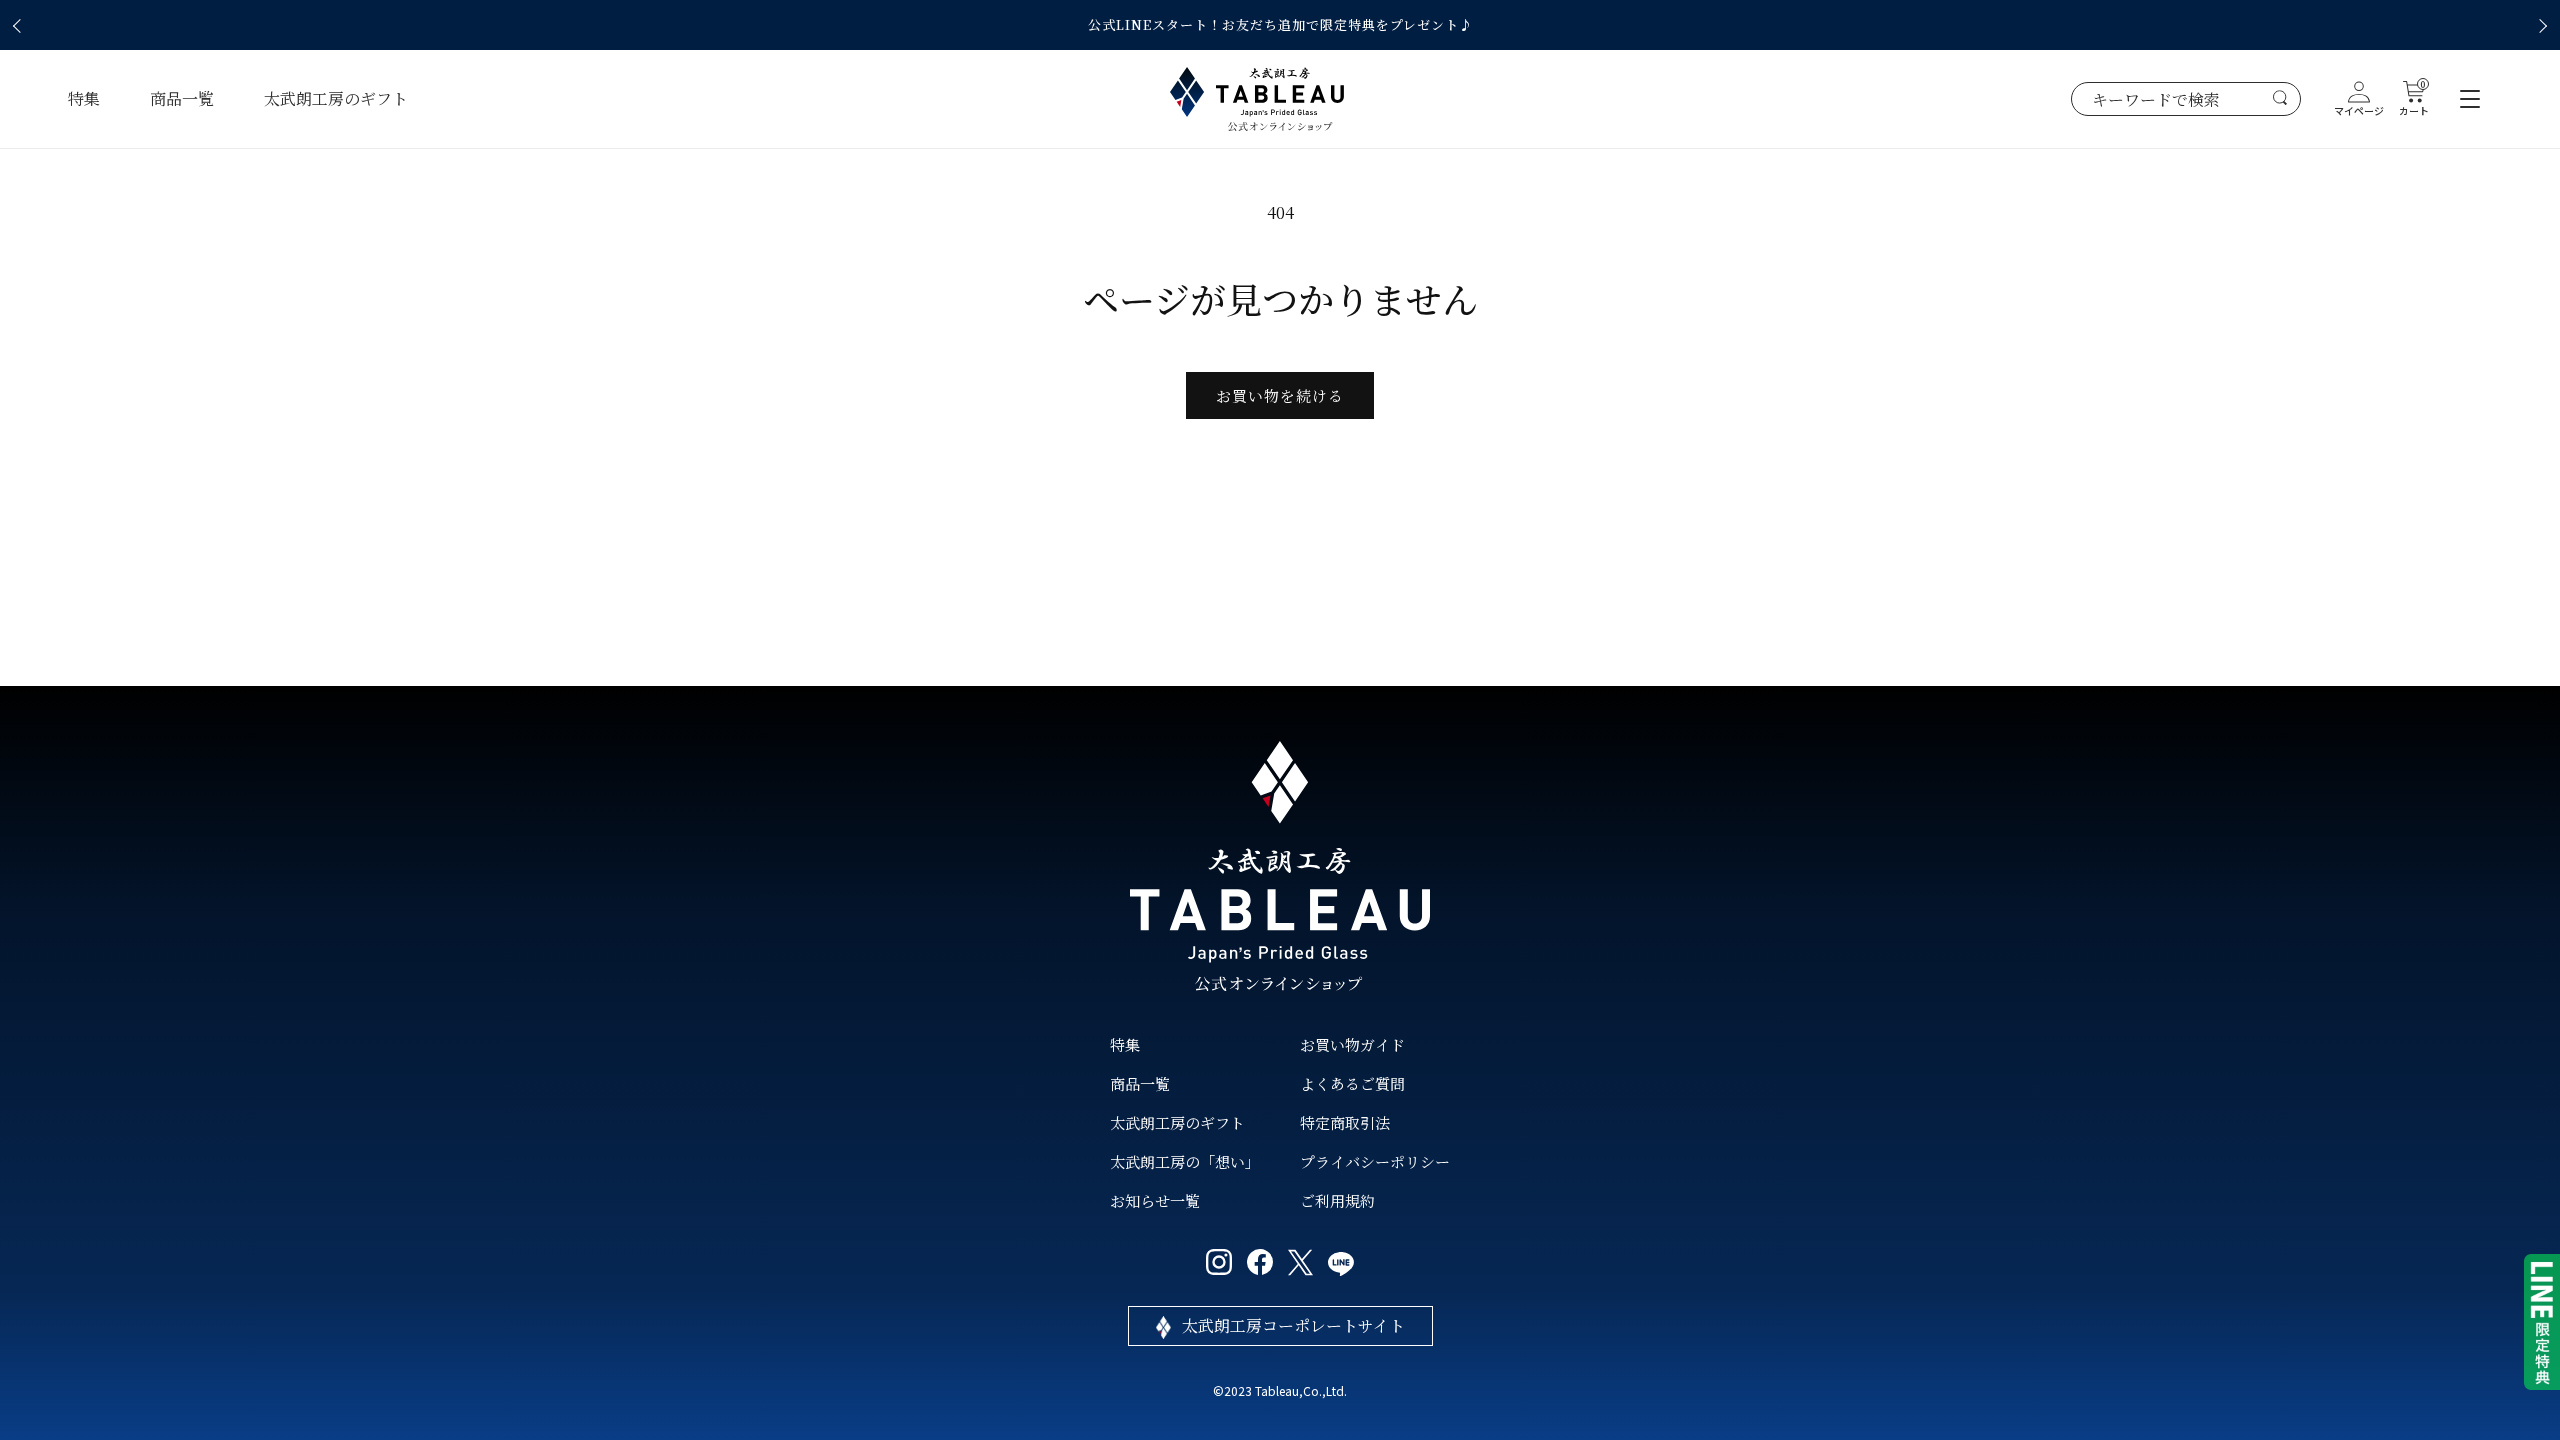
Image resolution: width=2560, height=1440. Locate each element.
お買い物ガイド (1352, 1044)
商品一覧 (182, 98)
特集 (84, 98)
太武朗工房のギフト (336, 98)
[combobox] (2186, 99)
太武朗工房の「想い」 (1185, 1161)
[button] (20, 26)
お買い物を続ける (1280, 395)
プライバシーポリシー (1375, 1161)
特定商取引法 (1345, 1122)
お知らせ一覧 (1155, 1200)
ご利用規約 (1337, 1200)
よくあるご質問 (1352, 1083)
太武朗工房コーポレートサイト (1293, 1325)
